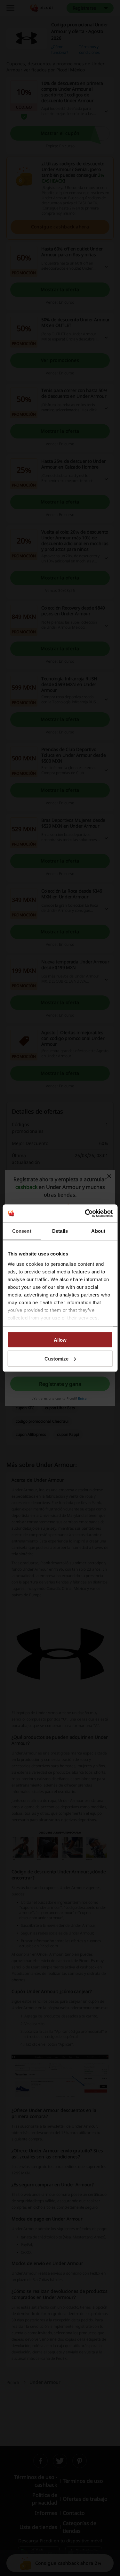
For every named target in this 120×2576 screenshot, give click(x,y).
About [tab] (98, 1231)
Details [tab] (60, 1231)
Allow (60, 1340)
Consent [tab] (22, 1231)
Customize (56, 1358)
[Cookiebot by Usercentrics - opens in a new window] (85, 1213)
